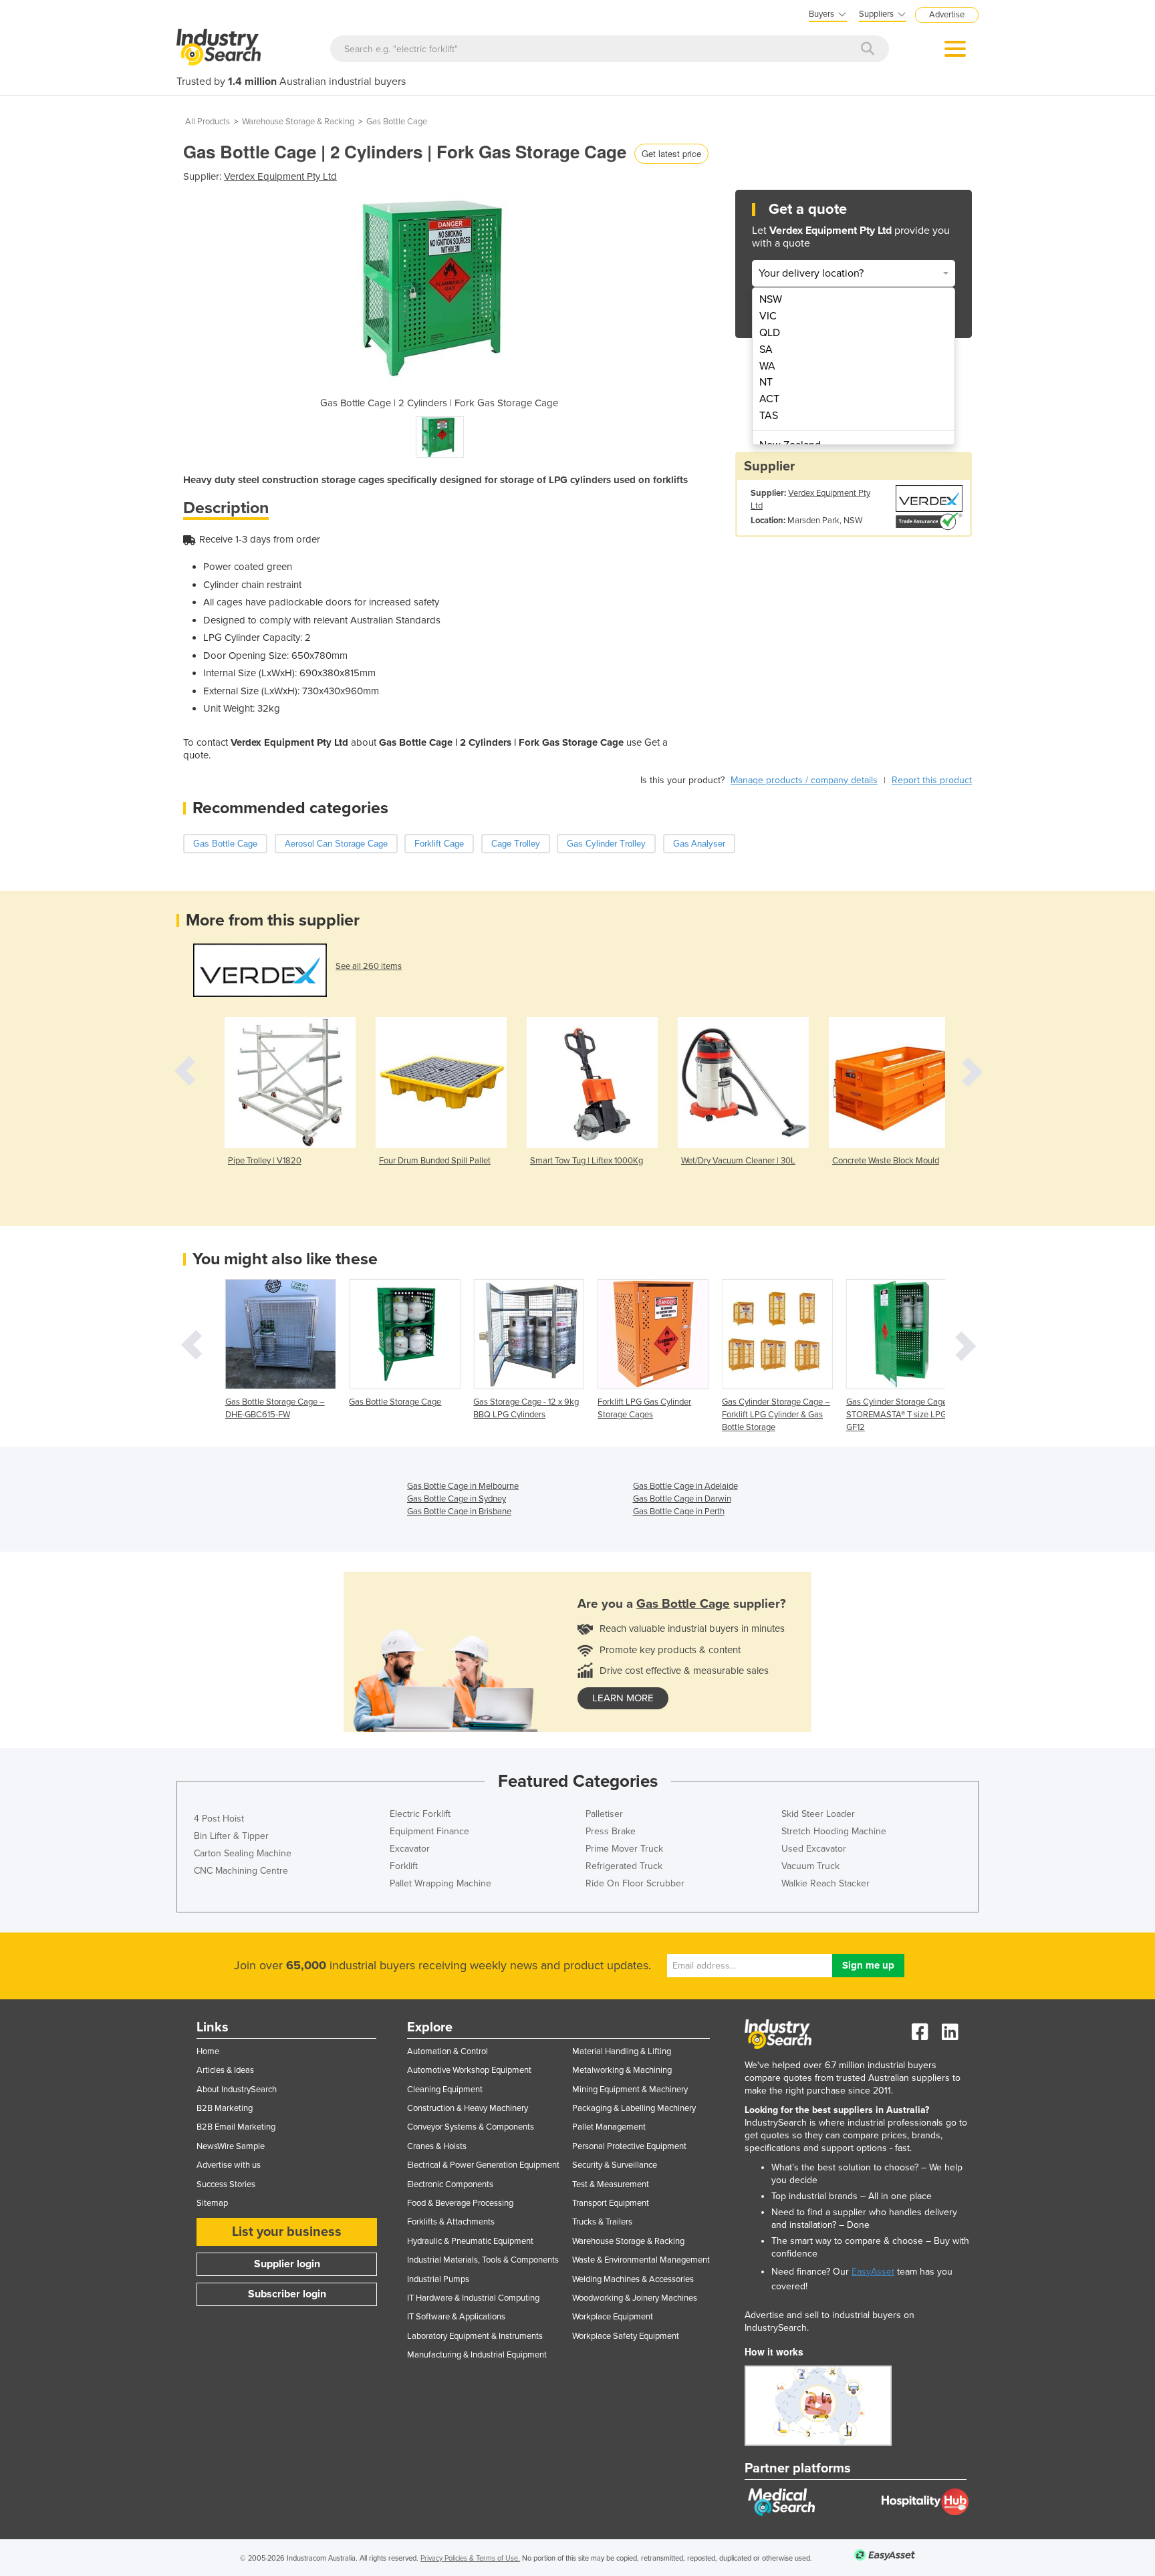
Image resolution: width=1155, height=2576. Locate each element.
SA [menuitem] (766, 349)
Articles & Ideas (225, 2070)
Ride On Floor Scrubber (635, 1883)
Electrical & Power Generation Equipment (483, 2165)
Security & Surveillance (615, 2165)
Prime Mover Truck (624, 1849)
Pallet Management (609, 2127)
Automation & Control (447, 2051)
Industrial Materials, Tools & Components (483, 2260)
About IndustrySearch (237, 2090)
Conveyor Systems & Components (471, 2127)
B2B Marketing (225, 2108)
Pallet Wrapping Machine (440, 1883)
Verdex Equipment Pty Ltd (280, 176)
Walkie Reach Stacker (825, 1883)
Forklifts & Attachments (451, 2222)
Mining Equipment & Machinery (630, 2090)
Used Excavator (814, 1849)
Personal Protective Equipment (629, 2146)
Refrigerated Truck (624, 1866)
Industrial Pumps (438, 2279)
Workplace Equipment (613, 2317)
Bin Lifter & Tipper (231, 1836)
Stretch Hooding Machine (834, 1831)
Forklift (404, 1866)
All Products (208, 122)
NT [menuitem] (766, 382)
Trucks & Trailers (602, 2222)
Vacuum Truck (810, 1866)
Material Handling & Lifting (622, 2051)
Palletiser (604, 1814)
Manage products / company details (804, 780)
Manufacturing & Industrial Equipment (477, 2355)
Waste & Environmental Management (641, 2260)
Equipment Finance (429, 1831)
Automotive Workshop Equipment (469, 2070)
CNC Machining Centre (241, 1871)
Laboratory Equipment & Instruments (475, 2336)
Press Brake (611, 1831)
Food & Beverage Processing (460, 2203)
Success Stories (226, 2184)
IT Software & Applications (456, 2317)
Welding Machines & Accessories (633, 2279)
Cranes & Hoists (437, 2146)
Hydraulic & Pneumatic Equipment (470, 2241)
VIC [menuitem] (768, 316)
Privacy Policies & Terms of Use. (470, 2558)
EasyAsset (873, 2272)
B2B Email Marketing (236, 2127)
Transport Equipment (611, 2203)
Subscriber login (287, 2294)
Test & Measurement (611, 2184)
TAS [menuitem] (769, 416)
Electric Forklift (420, 1814)
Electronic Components (450, 2184)
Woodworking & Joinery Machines (635, 2298)
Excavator (410, 1849)
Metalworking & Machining (622, 2070)
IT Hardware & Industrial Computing (473, 2298)
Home (208, 2051)
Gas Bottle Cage (397, 122)
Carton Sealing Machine (243, 1853)
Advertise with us (229, 2165)
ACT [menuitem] (769, 399)
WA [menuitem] (767, 366)
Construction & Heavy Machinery (468, 2108)
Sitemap (212, 2203)
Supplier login (287, 2264)
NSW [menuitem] (771, 299)
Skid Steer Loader (818, 1814)
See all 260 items (369, 966)
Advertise (947, 15)
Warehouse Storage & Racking (298, 122)
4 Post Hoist (219, 1819)
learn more (623, 1698)
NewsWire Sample (231, 2146)
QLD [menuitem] (770, 333)
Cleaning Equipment (445, 2090)
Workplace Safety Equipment (626, 2336)
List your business (287, 2232)
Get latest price (671, 153)
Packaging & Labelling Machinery (634, 2108)
